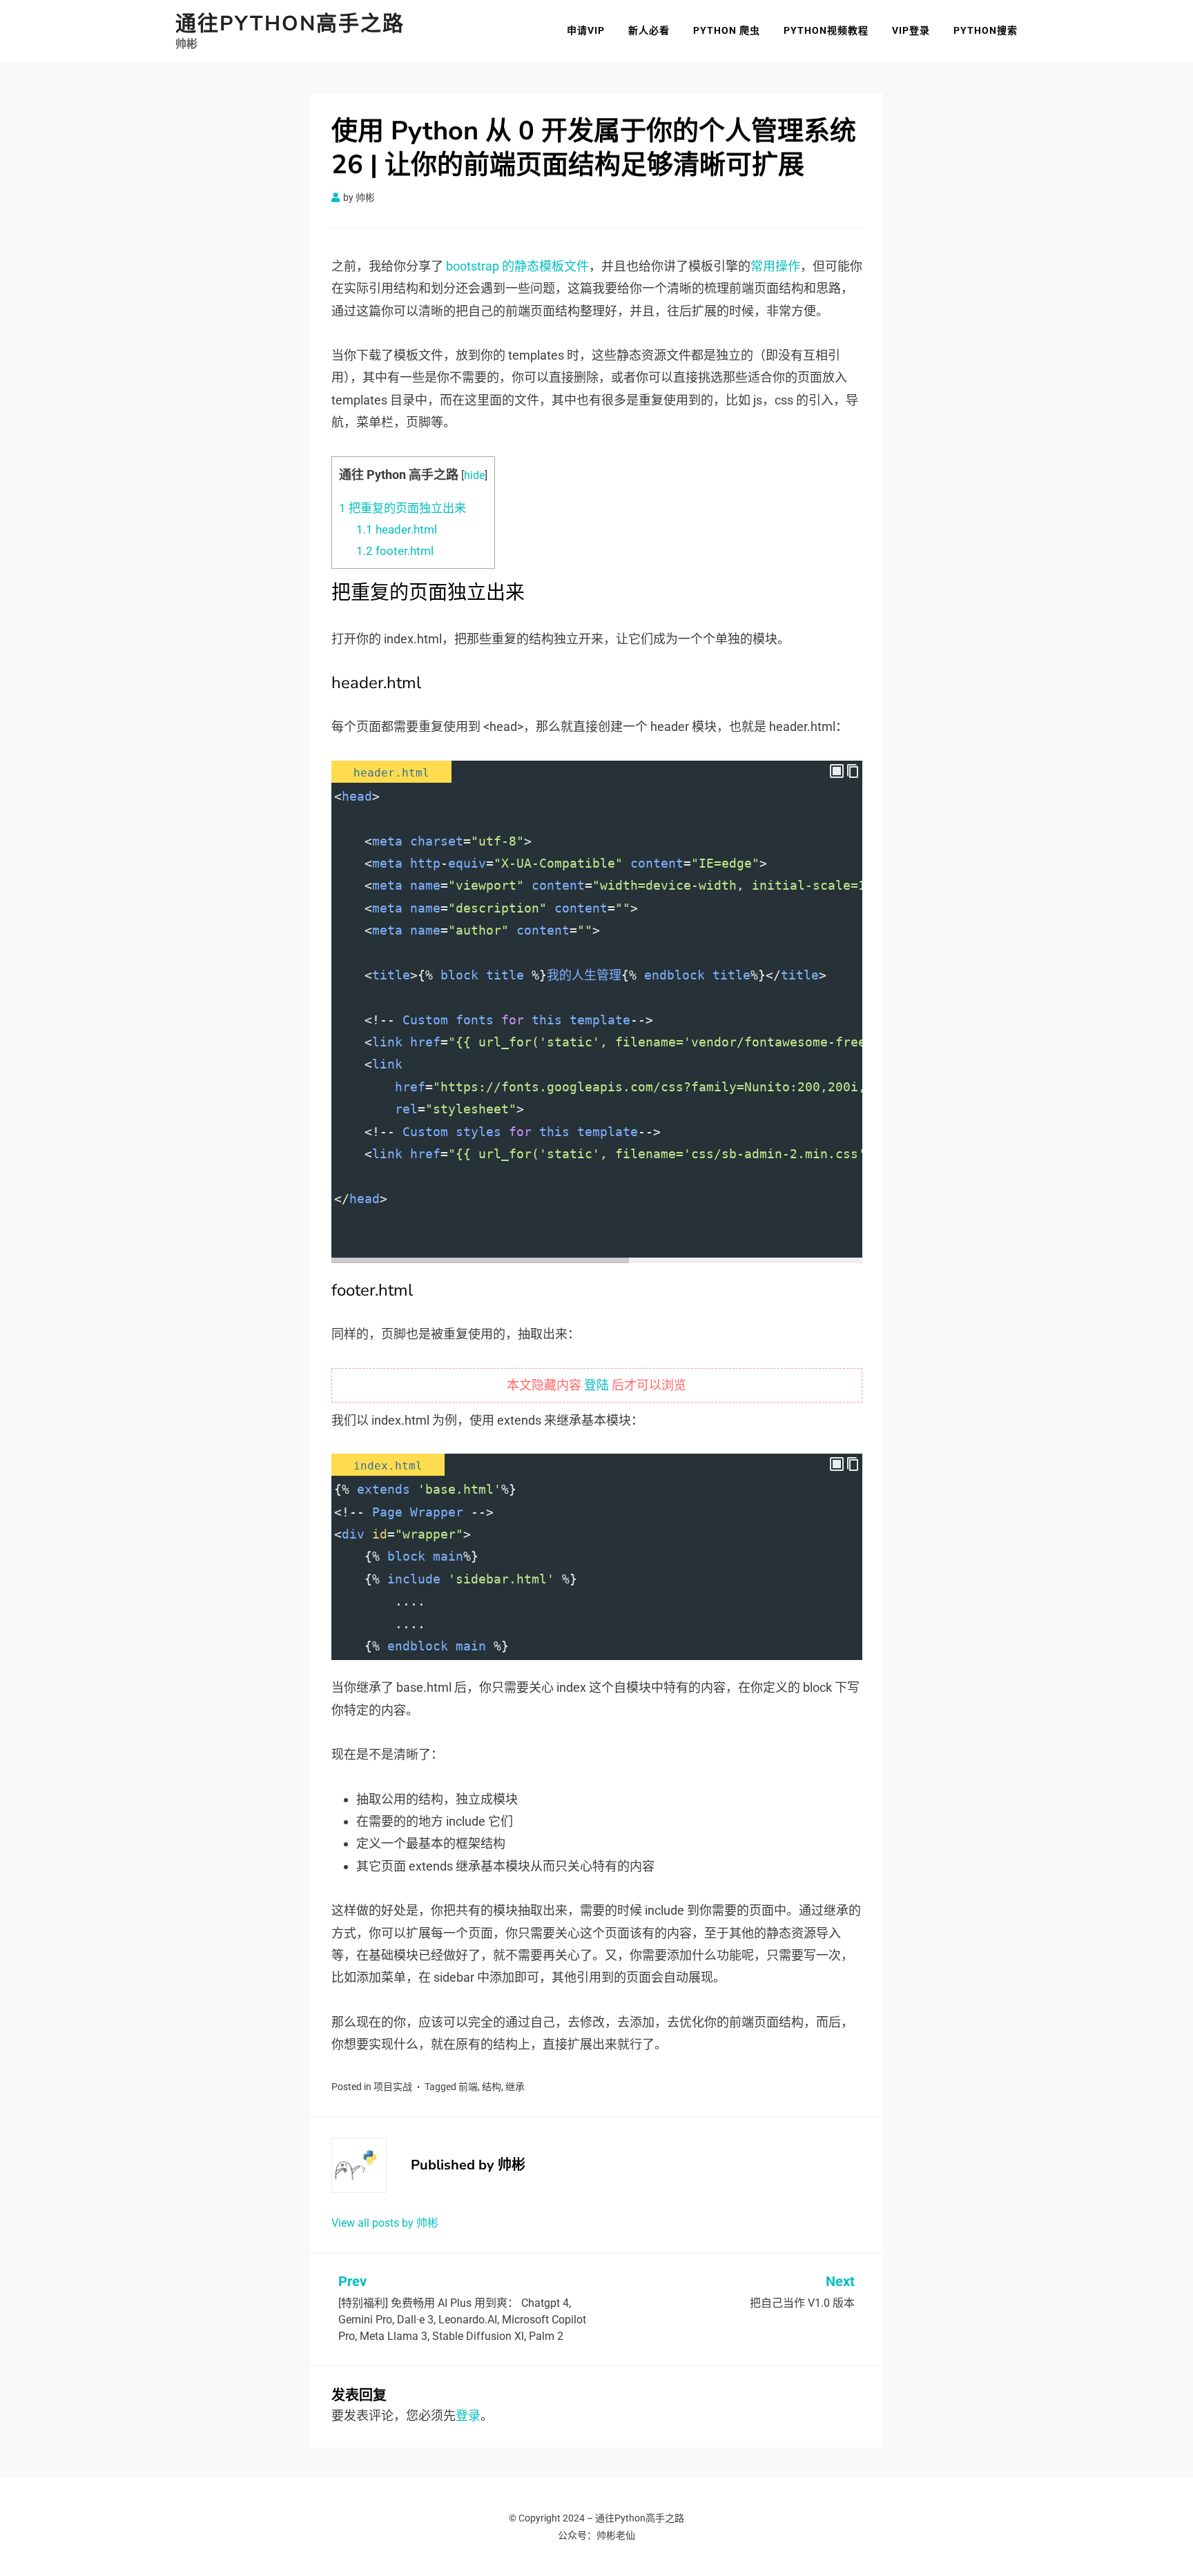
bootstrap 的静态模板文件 (517, 266)
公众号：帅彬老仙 (596, 2535)
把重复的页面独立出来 (402, 508)
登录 (468, 2416)
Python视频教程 (826, 30)
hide (474, 475)
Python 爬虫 (727, 30)
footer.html (395, 551)
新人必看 (649, 30)
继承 (515, 2087)
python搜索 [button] (986, 30)
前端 (468, 2087)
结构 (492, 2087)
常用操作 (775, 266)
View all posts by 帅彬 (385, 2223)
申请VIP (586, 30)
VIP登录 (911, 30)
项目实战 (393, 2087)
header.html (397, 529)
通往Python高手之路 (290, 24)
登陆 (596, 1385)
